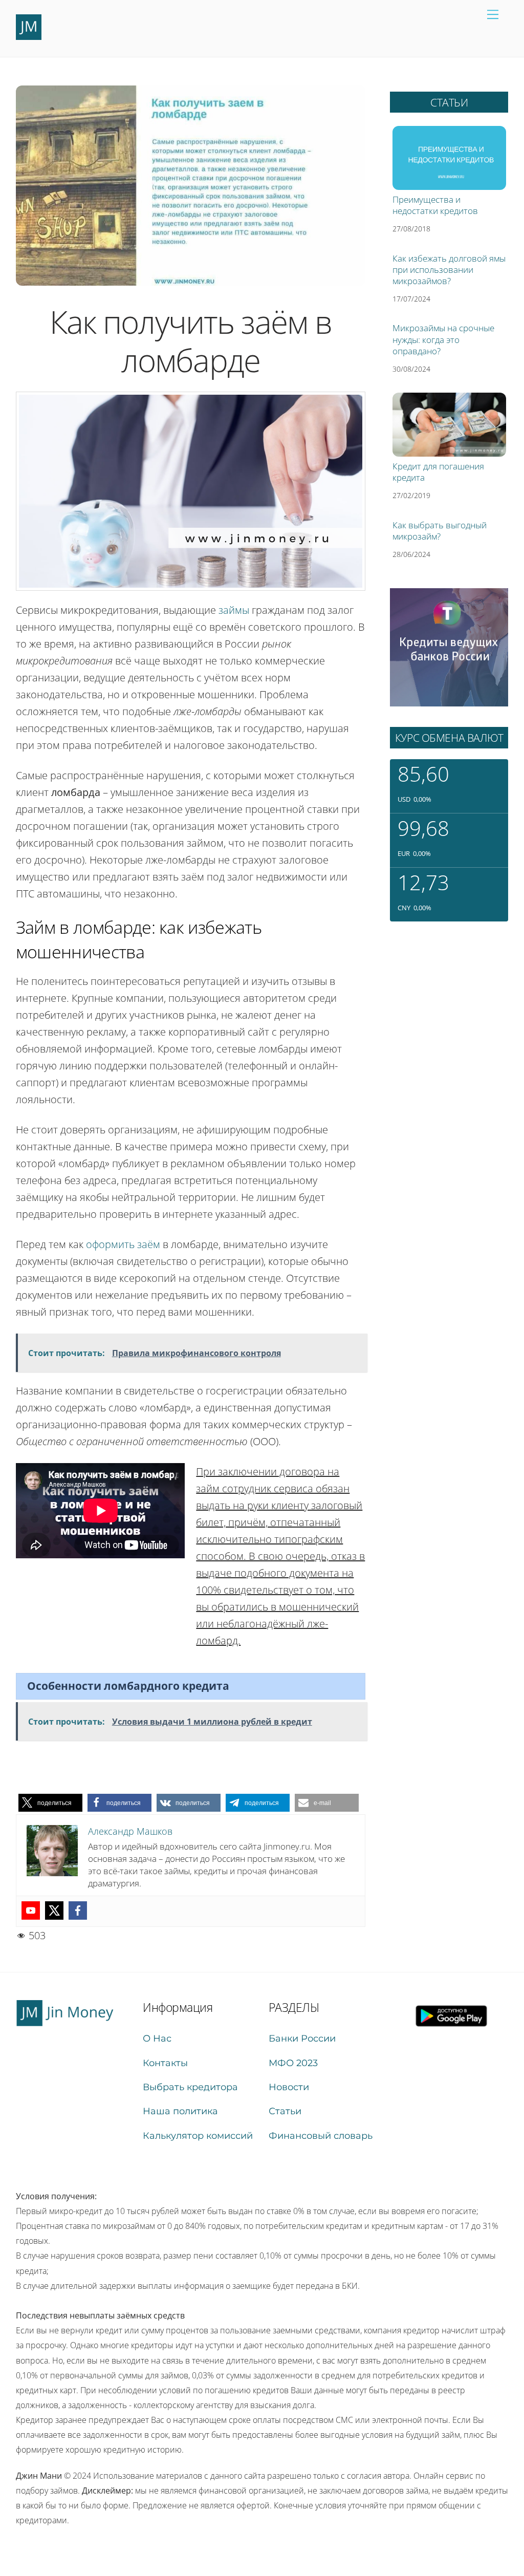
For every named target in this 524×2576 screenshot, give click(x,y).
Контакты (165, 2063)
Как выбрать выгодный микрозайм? (440, 531)
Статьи (285, 2111)
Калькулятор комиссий (198, 2136)
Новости (289, 2087)
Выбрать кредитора (190, 2087)
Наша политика (180, 2111)
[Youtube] (31, 1910)
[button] (50, 1803)
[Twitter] (54, 1910)
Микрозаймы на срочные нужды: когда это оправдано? (443, 339)
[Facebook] (78, 1910)
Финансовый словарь (321, 2136)
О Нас (157, 2038)
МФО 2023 (293, 2063)
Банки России (302, 2038)
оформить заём (123, 1244)
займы (234, 610)
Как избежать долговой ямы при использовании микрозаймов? (449, 270)
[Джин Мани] (29, 36)
